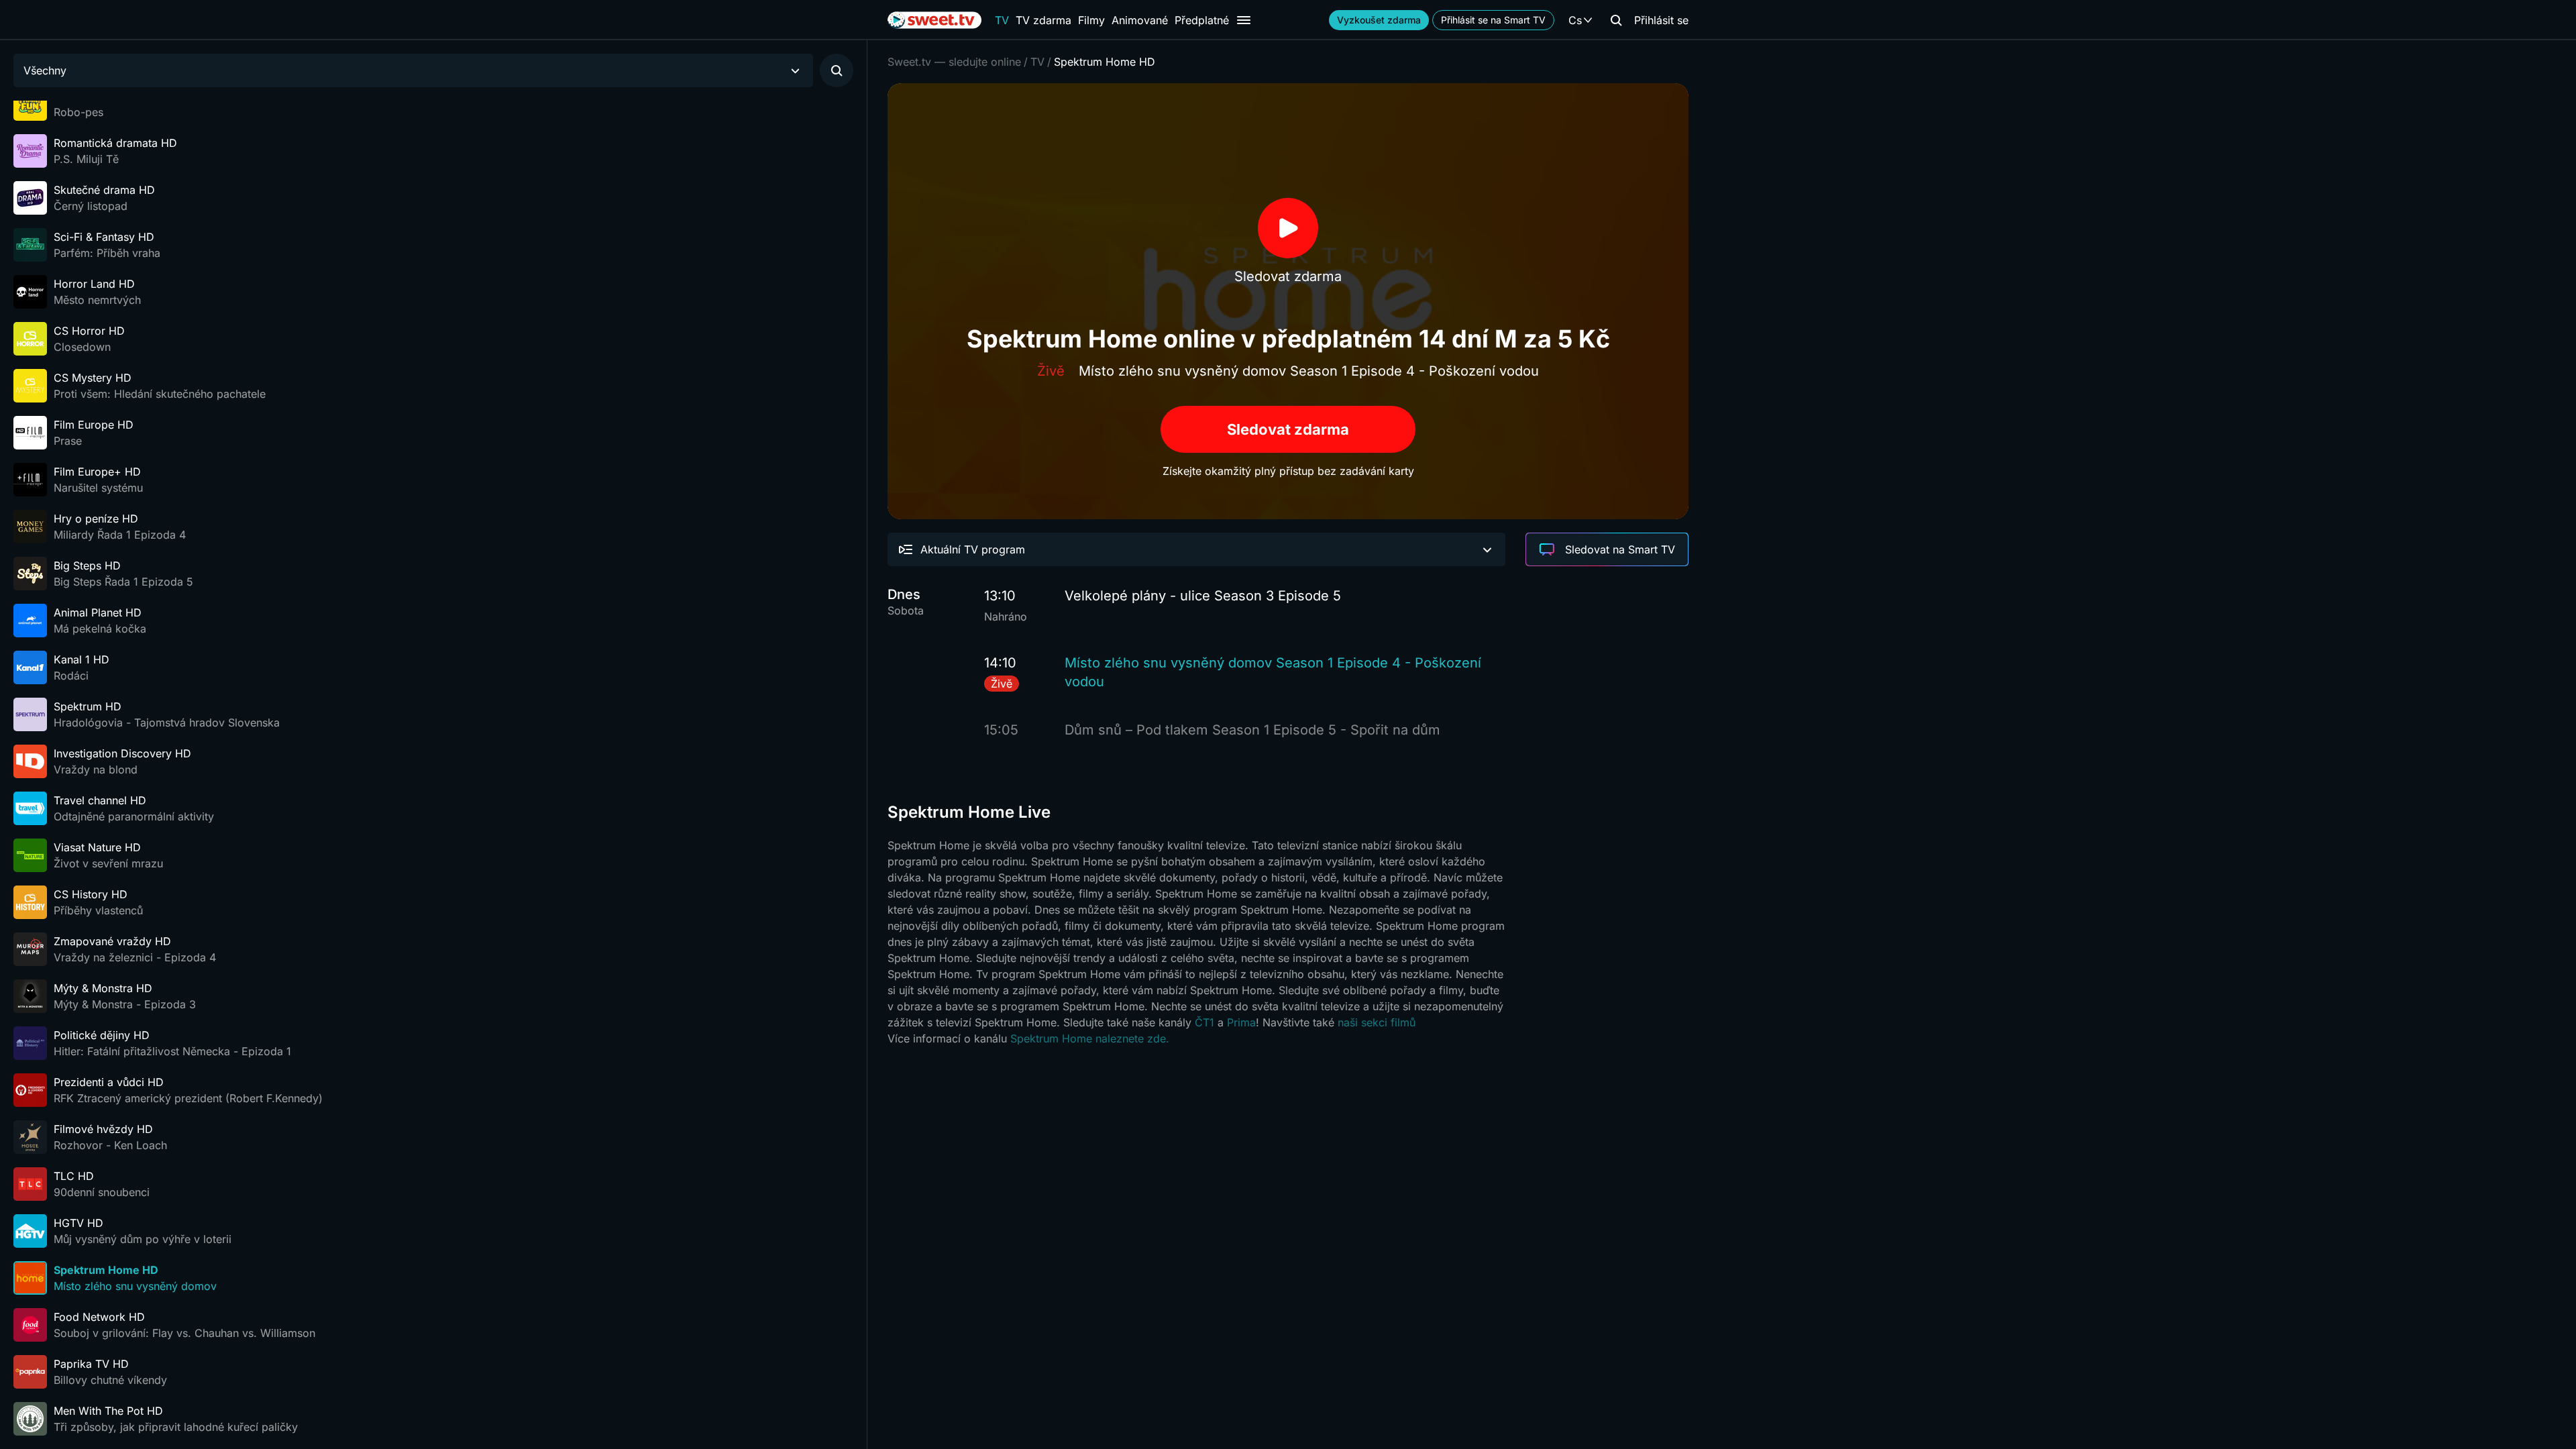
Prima (1241, 1022)
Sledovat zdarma (1288, 429)
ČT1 (1204, 1022)
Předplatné (1202, 20)
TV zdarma (1043, 20)
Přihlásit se (1661, 20)
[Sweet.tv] (934, 20)
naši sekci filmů (1377, 1022)
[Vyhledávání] (1616, 20)
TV (1002, 20)
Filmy (1091, 20)
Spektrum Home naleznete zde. (1090, 1038)
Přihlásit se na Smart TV (1493, 20)
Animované (1140, 20)
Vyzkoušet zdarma (1379, 20)
